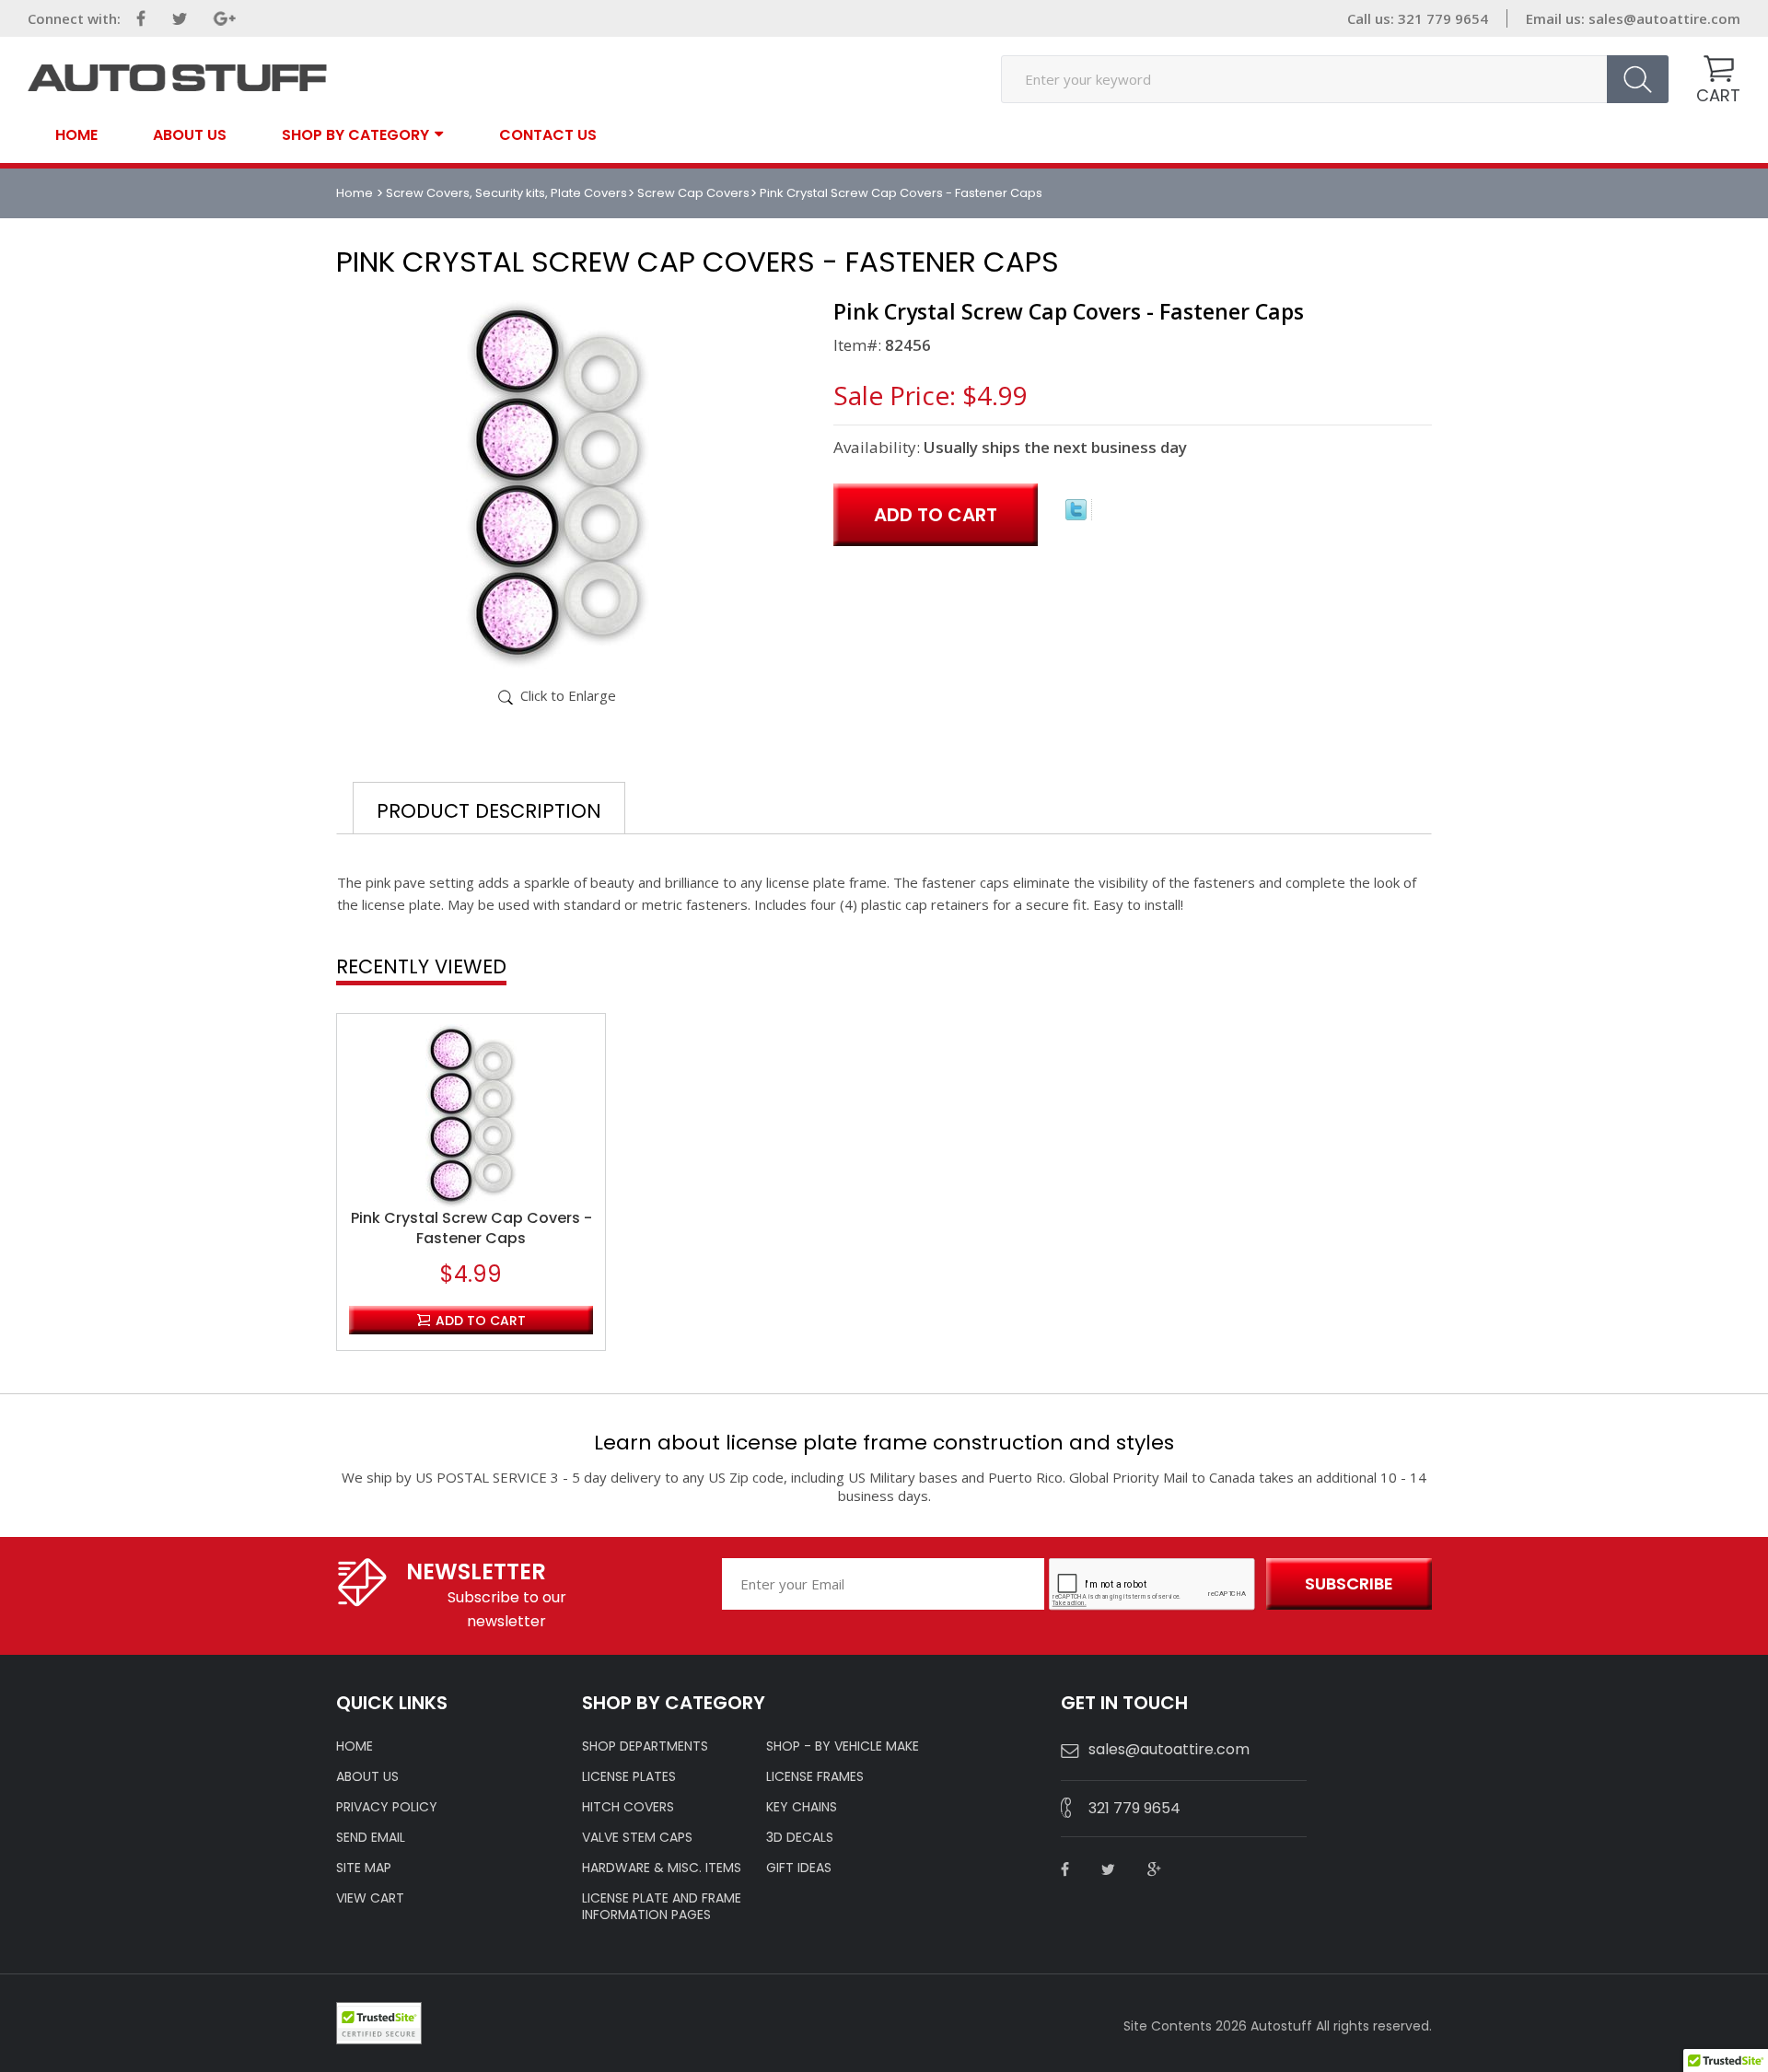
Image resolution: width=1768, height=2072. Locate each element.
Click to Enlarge (568, 695)
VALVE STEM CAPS (637, 1837)
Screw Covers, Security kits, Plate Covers (506, 193)
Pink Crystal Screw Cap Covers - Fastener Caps (471, 1228)
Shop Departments (645, 1746)
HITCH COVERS (628, 1807)
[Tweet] (1076, 515)
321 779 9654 (1134, 1808)
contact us (548, 135)
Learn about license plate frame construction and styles (884, 1443)
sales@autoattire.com (1664, 18)
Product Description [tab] (489, 811)
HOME (355, 1746)
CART (1718, 95)
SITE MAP (364, 1868)
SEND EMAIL (371, 1837)
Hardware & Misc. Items (662, 1868)
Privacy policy (387, 1807)
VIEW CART (370, 1898)
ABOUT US (367, 1776)
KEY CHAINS (802, 1807)
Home (76, 135)
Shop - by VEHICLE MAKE (843, 1746)
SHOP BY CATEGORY (355, 134)
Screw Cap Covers (693, 193)
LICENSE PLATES (629, 1776)
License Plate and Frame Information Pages (662, 1906)
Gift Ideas (799, 1868)
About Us (190, 135)
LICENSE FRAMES (815, 1776)
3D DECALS (800, 1837)
